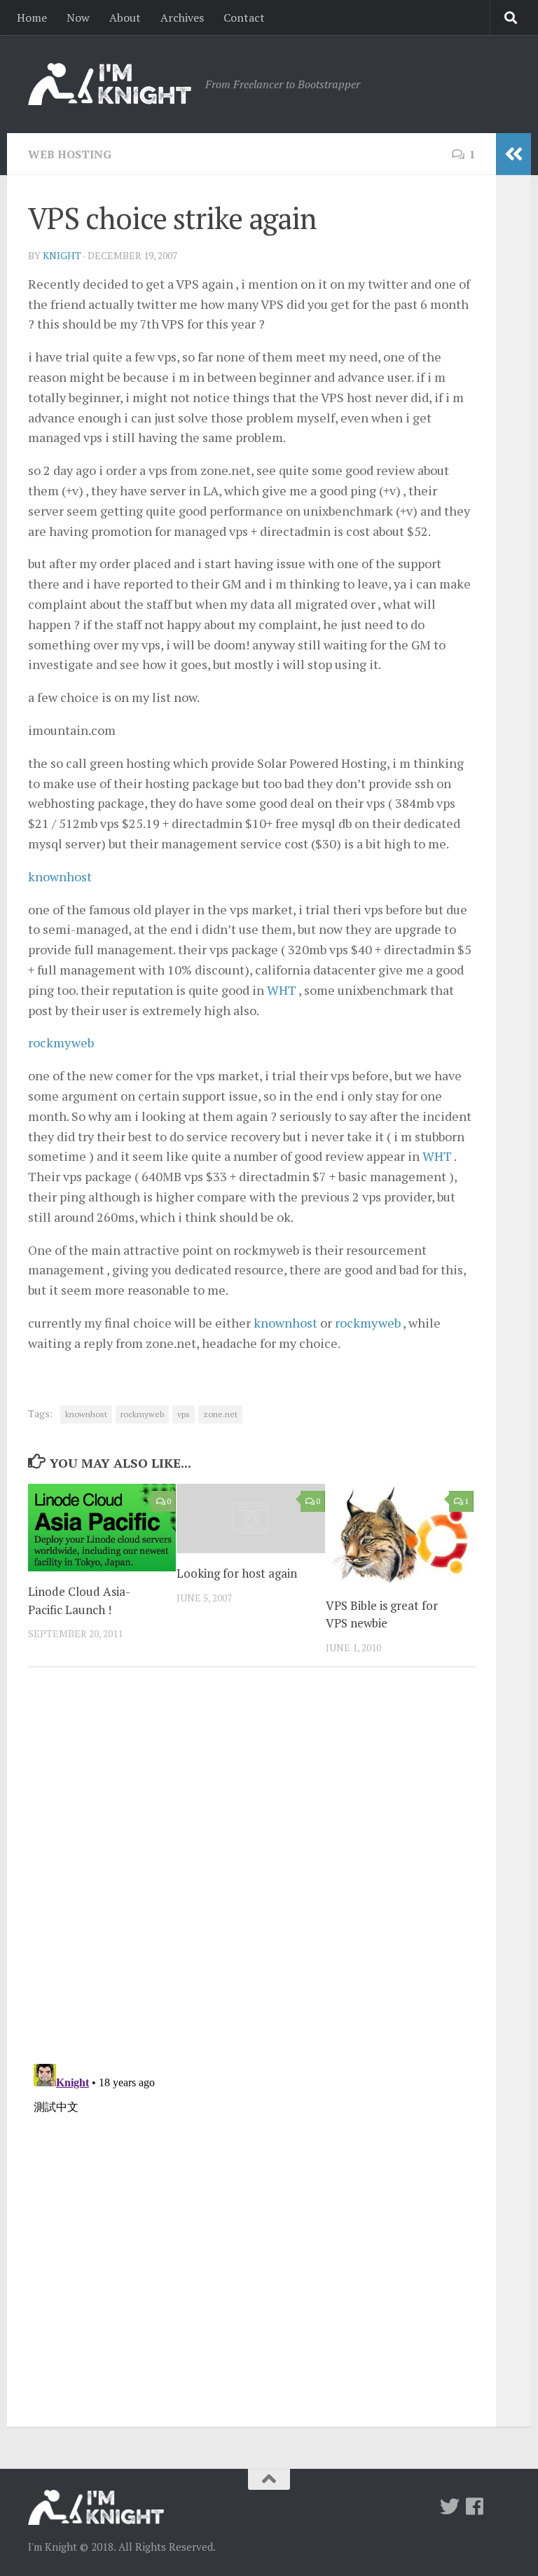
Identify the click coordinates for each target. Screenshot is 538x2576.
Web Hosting (70, 154)
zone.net (220, 1414)
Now (78, 18)
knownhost (60, 876)
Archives (182, 18)
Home (32, 18)
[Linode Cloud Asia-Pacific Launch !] (102, 1528)
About (125, 18)
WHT (282, 990)
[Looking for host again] (250, 1519)
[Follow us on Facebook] (475, 2507)
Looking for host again (237, 1573)
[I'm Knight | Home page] (110, 84)
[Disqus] (251, 1871)
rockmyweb (61, 1042)
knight (62, 255)
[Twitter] (450, 2507)
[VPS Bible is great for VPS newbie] (400, 1535)
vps (184, 1414)
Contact (244, 18)
